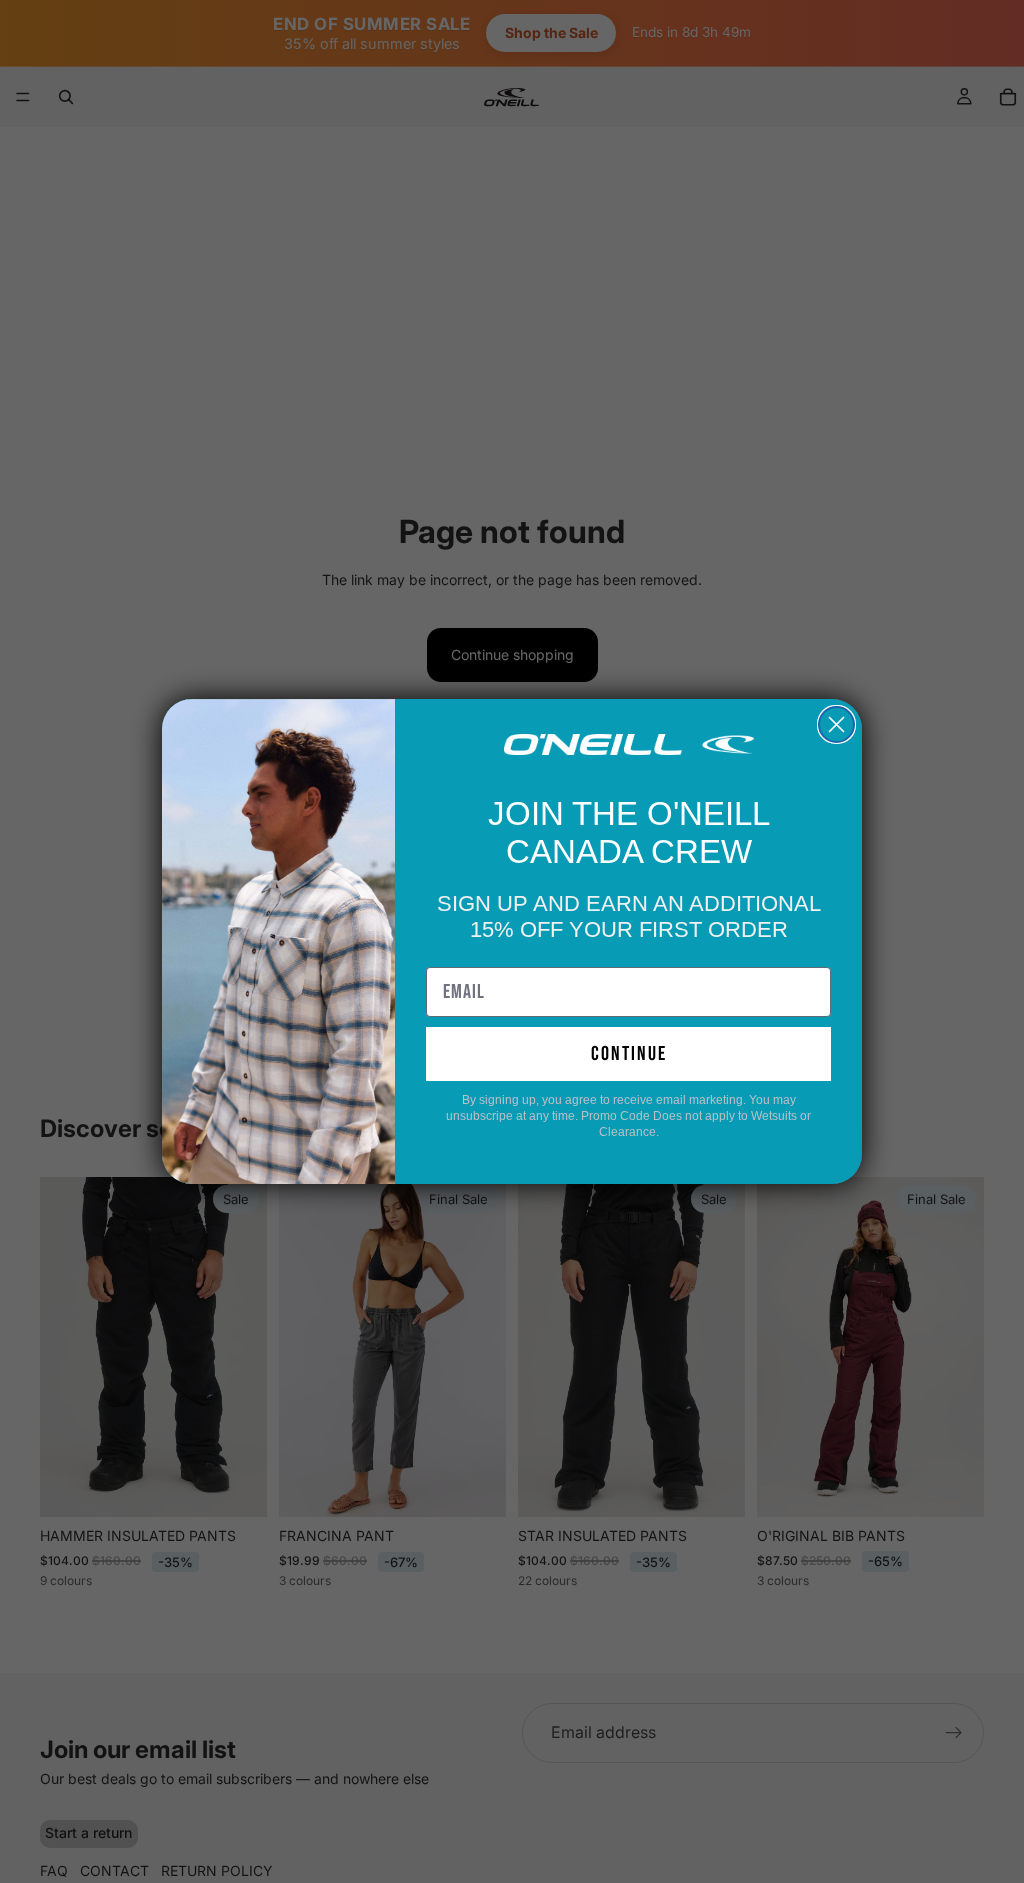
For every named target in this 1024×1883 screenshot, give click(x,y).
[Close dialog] (836, 724)
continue (629, 1054)
